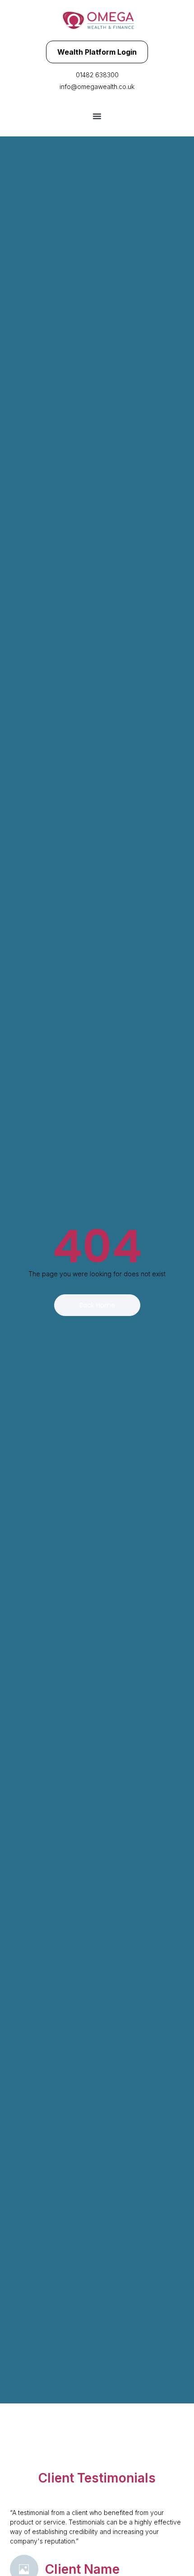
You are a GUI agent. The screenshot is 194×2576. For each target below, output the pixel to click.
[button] (97, 116)
